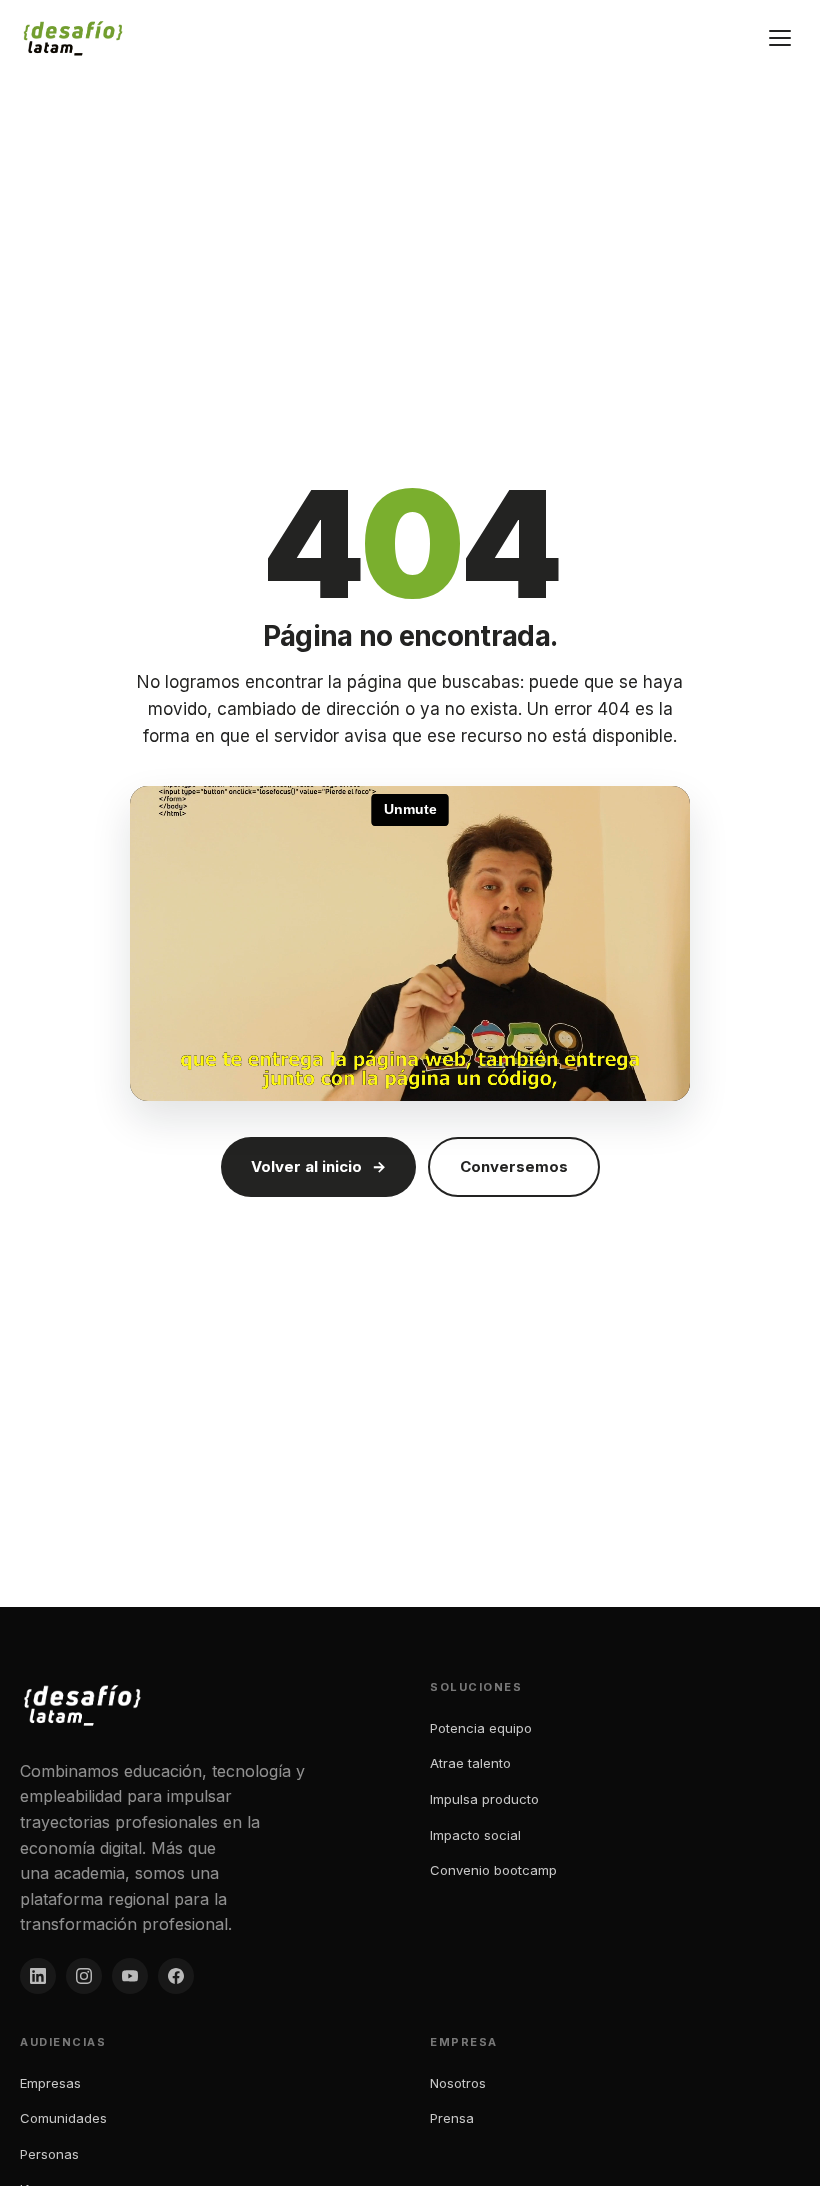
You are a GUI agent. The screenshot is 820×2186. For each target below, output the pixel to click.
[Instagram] (84, 1976)
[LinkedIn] (38, 1976)
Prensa (452, 2118)
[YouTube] (130, 1976)
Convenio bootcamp (493, 1870)
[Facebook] (176, 1976)
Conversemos (514, 1166)
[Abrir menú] (780, 38)
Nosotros (458, 2083)
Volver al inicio (318, 1166)
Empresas (50, 2083)
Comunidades (63, 2118)
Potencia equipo (481, 1728)
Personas (49, 2154)
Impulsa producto (484, 1799)
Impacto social (475, 1835)
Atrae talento (470, 1763)
